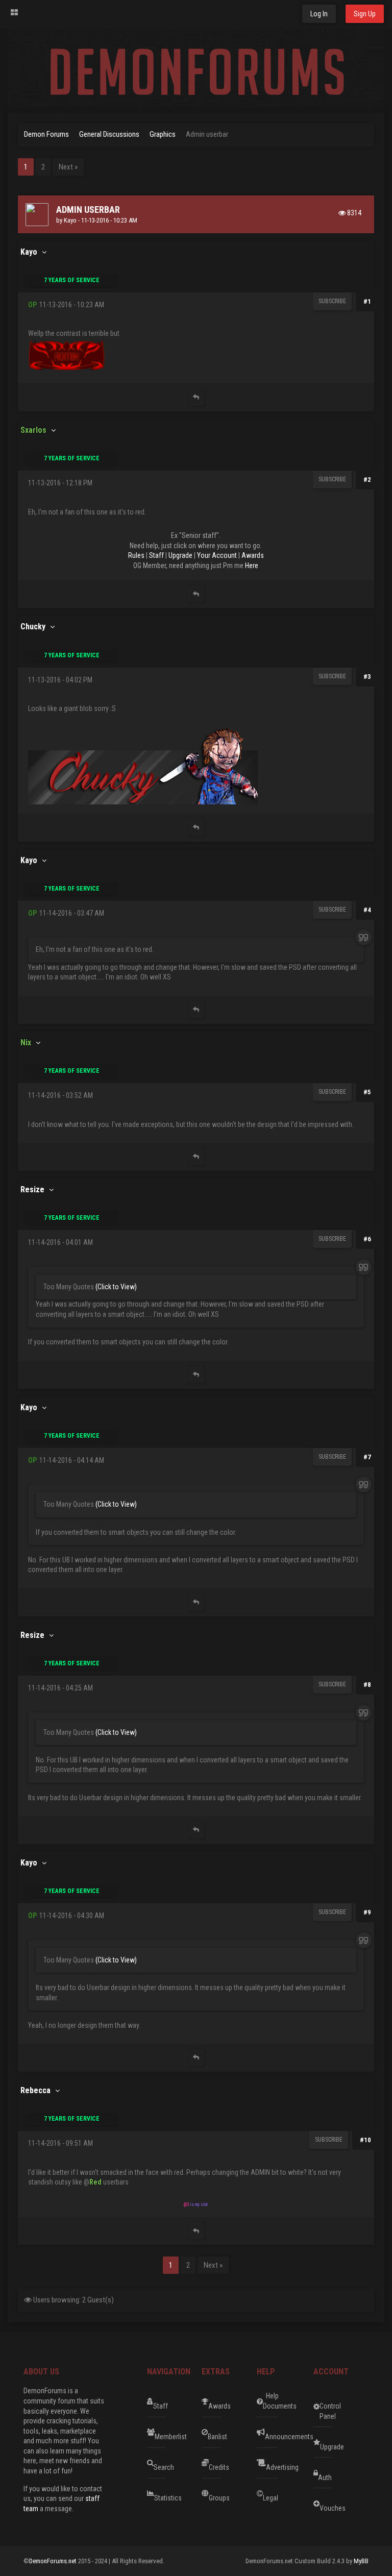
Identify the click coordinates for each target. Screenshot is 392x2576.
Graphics (163, 134)
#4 (367, 910)
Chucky (33, 627)
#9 (367, 1912)
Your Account (217, 555)
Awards (253, 555)
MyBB (361, 2561)
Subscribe (332, 301)
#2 (367, 480)
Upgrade (180, 555)
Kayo (70, 220)
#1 (367, 301)
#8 (367, 1685)
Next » (68, 167)
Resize (32, 1189)
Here (252, 566)
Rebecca (35, 2090)
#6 (367, 1239)
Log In (319, 14)
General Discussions (109, 134)
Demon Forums (46, 134)
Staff (156, 555)
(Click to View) (116, 1287)
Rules (136, 555)
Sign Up (365, 14)
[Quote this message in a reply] (196, 397)
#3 (367, 677)
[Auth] (351, 2473)
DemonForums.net (54, 2561)
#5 (367, 1092)
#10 (365, 2140)
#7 (367, 1457)
